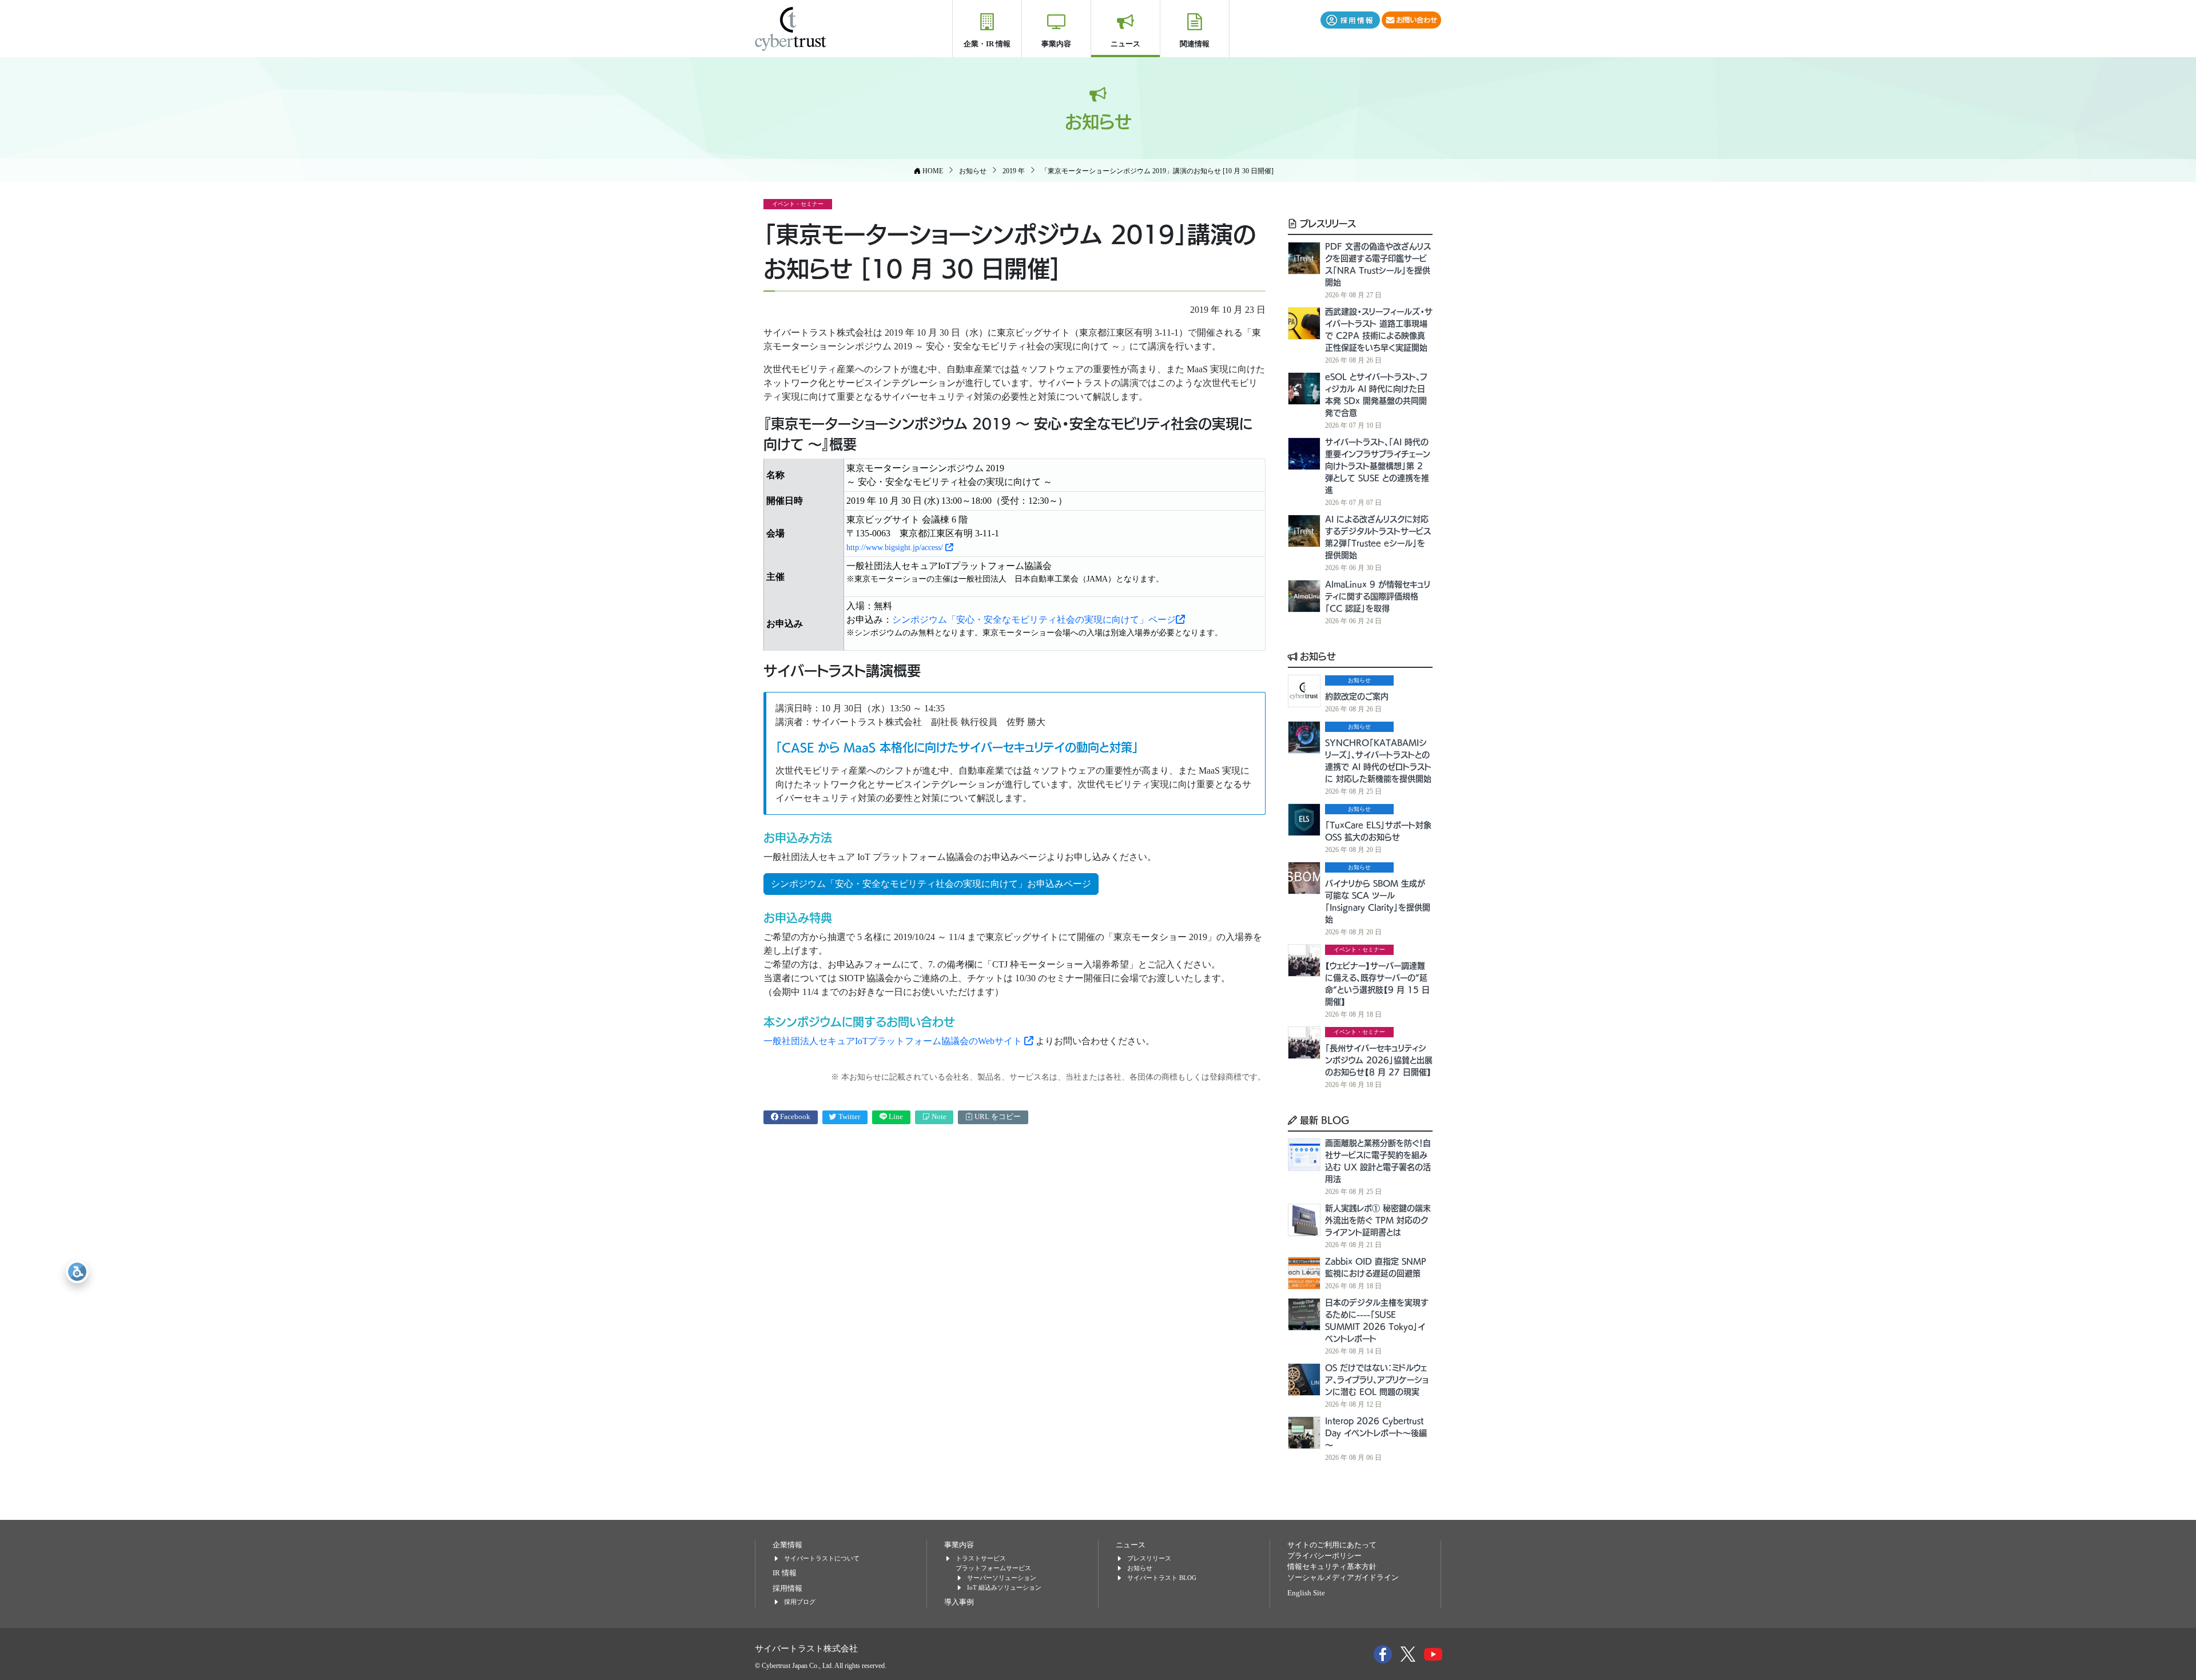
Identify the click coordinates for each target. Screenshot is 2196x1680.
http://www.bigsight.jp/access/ (896, 548)
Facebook (794, 1117)
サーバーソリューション (1002, 1578)
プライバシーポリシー (1324, 1556)
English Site (1306, 1593)
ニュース (1125, 44)
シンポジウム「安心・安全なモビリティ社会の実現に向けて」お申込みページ (931, 884)
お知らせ (1316, 656)
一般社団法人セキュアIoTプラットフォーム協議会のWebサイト (894, 1041)
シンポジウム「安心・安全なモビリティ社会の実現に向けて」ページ (1034, 620)
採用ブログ (800, 1602)
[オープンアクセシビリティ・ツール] (77, 1272)
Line (895, 1117)
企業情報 (787, 1545)
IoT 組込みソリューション (1004, 1587)
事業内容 (1056, 44)
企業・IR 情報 (987, 44)
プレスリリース (1326, 223)
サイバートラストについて (822, 1558)
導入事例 (959, 1602)
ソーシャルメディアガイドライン (1343, 1578)
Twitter (848, 1117)
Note (938, 1117)
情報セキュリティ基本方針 (1332, 1567)
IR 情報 (785, 1573)
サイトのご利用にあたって (1332, 1545)
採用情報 (787, 1589)
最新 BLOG (1323, 1120)
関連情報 (1195, 44)
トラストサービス (981, 1558)
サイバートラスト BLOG (1162, 1578)
